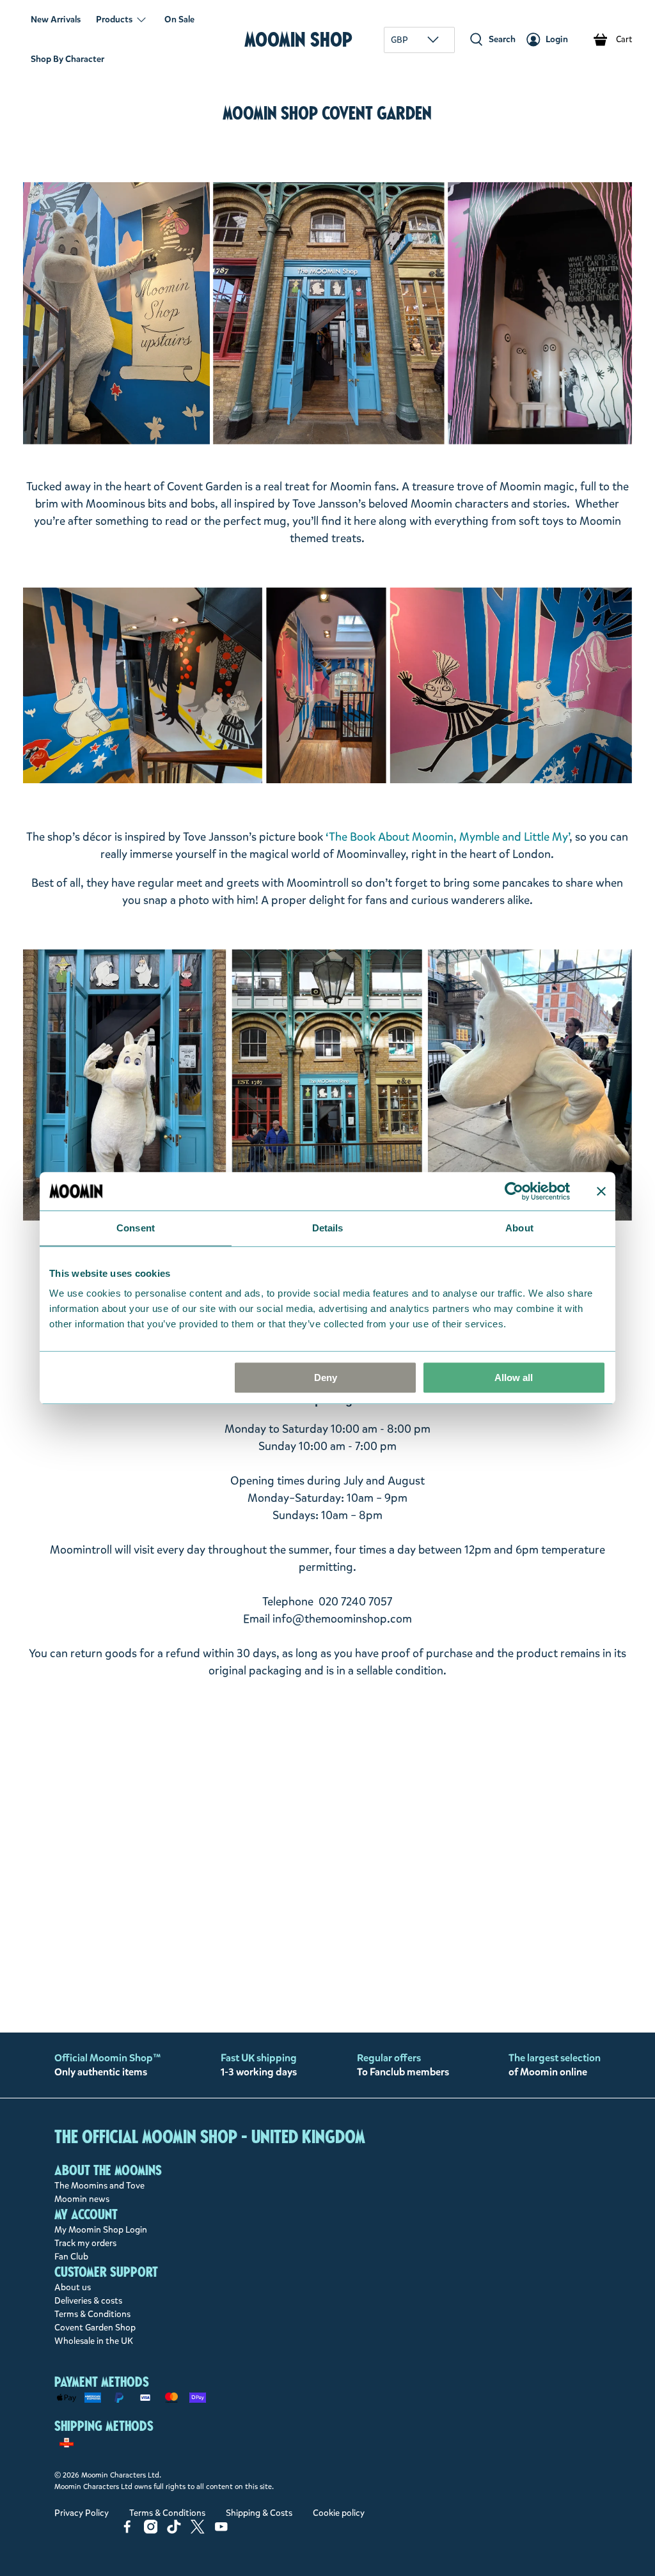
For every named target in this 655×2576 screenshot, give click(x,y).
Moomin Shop (298, 39)
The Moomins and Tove (99, 2186)
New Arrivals (56, 20)
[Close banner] (601, 1191)
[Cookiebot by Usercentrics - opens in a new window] (514, 1191)
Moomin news (82, 2199)
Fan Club (71, 2257)
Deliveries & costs (88, 2301)
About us (73, 2287)
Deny (326, 1378)
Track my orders (85, 2243)
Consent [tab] (136, 1228)
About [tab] (519, 1228)
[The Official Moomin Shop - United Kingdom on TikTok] (174, 2531)
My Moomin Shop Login (101, 2230)
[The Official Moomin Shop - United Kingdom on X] (198, 2531)
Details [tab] (328, 1228)
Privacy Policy (82, 2513)
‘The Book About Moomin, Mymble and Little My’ (447, 837)
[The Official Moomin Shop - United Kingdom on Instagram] (151, 2531)
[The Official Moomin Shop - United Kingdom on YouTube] (221, 2531)
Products (114, 20)
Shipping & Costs (259, 2513)
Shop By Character (67, 59)
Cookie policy (339, 2513)
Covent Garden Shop (95, 2328)
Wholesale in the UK (94, 2341)
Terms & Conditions (92, 2314)
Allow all (514, 1378)
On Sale (179, 20)
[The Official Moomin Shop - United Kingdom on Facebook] (127, 2531)
